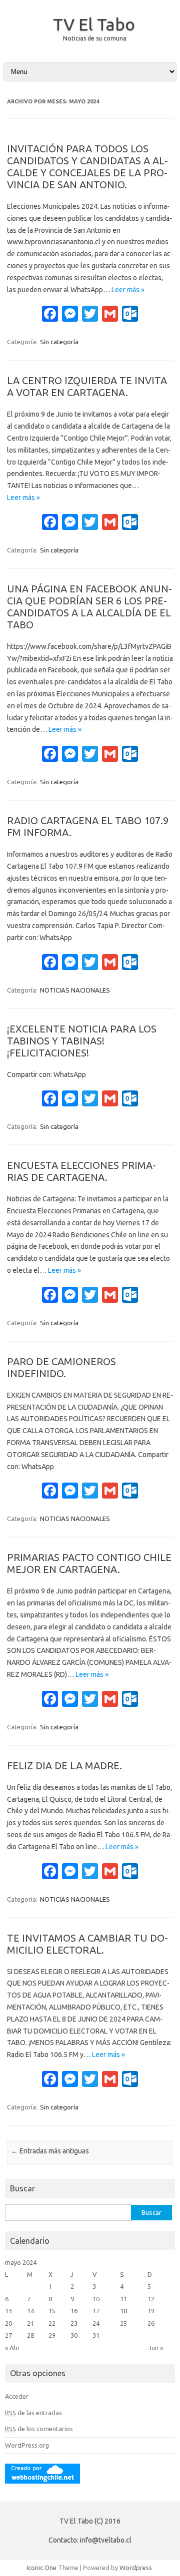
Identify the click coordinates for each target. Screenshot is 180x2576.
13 (8, 2311)
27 (8, 2335)
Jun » (156, 2348)
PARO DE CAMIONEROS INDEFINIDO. (61, 1367)
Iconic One (41, 2568)
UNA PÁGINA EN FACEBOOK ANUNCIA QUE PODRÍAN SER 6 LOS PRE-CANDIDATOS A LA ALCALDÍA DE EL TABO (89, 607)
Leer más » (128, 290)
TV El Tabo (94, 24)
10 (96, 2299)
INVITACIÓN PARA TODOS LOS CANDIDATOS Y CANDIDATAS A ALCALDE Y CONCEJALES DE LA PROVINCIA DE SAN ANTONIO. (87, 167)
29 (52, 2335)
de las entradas (33, 2413)
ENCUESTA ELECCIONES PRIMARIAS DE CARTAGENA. (81, 1171)
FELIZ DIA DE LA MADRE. (64, 1766)
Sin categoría (59, 342)
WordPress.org (27, 2445)
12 (151, 2299)
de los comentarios (39, 2429)
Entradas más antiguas (50, 2151)
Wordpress (136, 2568)
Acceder (17, 2396)
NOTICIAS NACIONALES (75, 990)
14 (30, 2311)
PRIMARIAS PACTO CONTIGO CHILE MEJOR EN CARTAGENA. (89, 1563)
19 (151, 2311)
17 (96, 2311)
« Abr (12, 2348)
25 (123, 2323)
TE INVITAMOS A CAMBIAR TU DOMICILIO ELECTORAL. (87, 1944)
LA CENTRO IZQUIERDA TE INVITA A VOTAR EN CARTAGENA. (87, 386)
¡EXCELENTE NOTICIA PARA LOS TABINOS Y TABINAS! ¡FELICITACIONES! (82, 1041)
